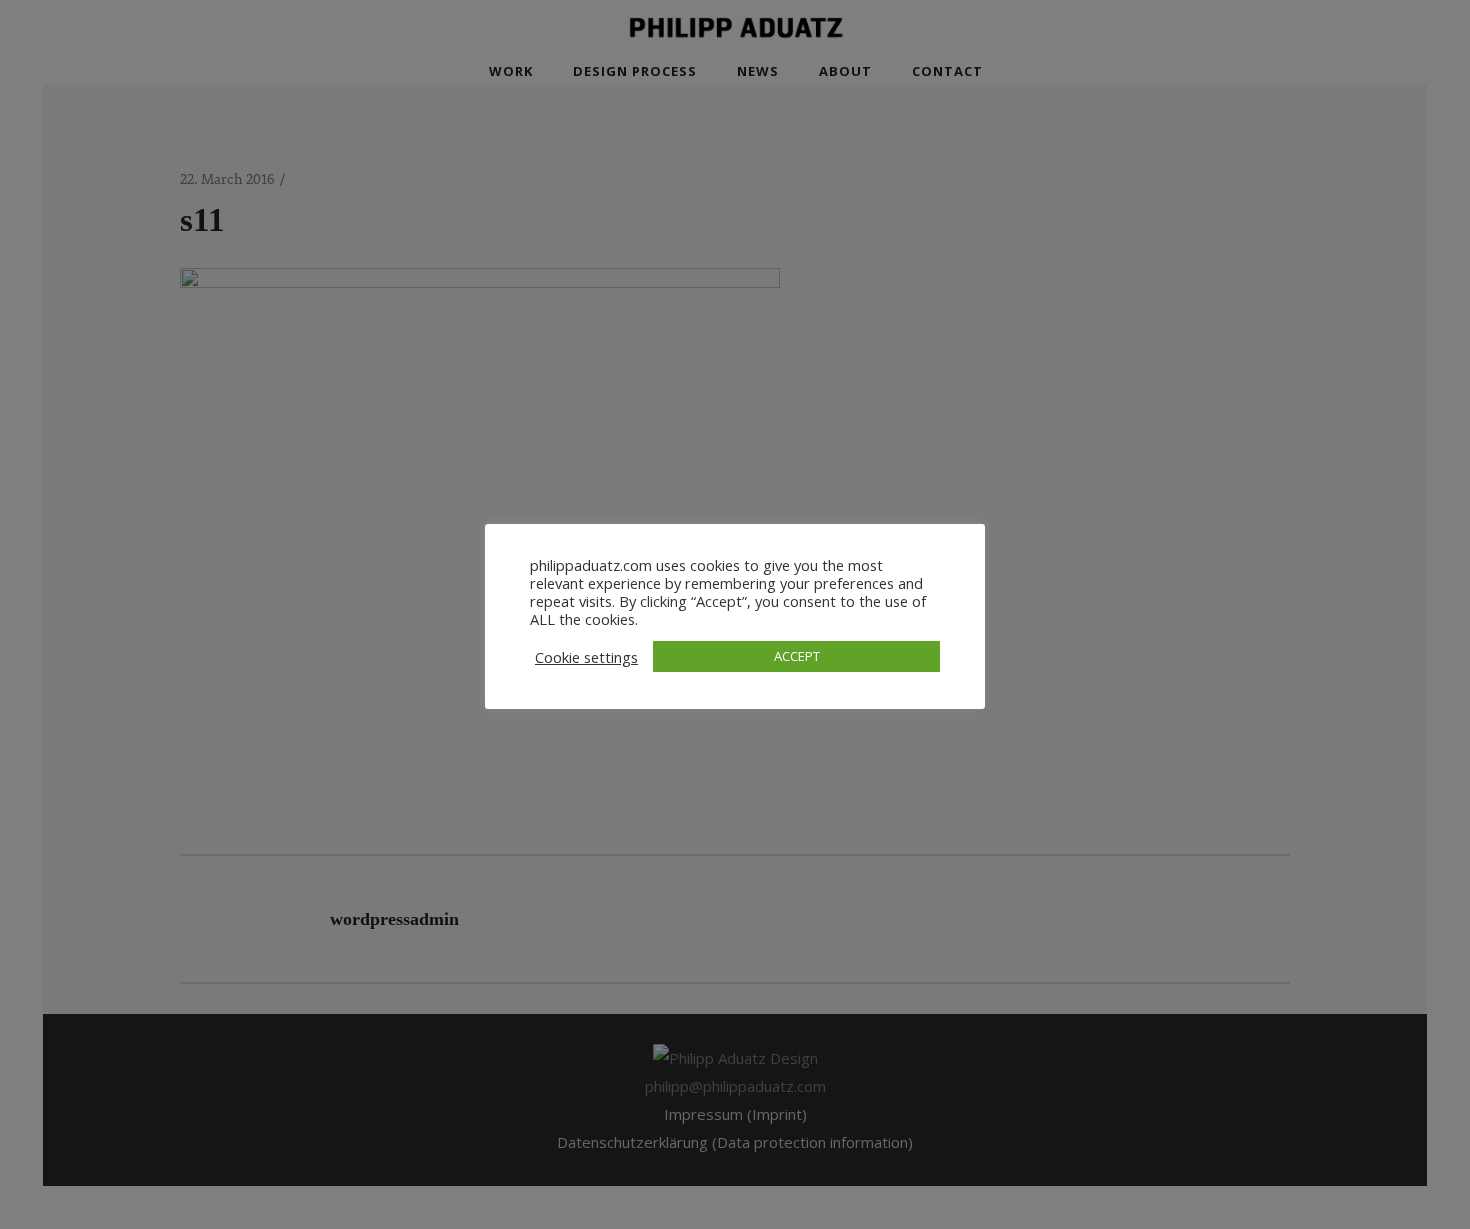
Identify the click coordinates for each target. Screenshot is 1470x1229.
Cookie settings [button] (586, 657)
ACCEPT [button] (797, 656)
